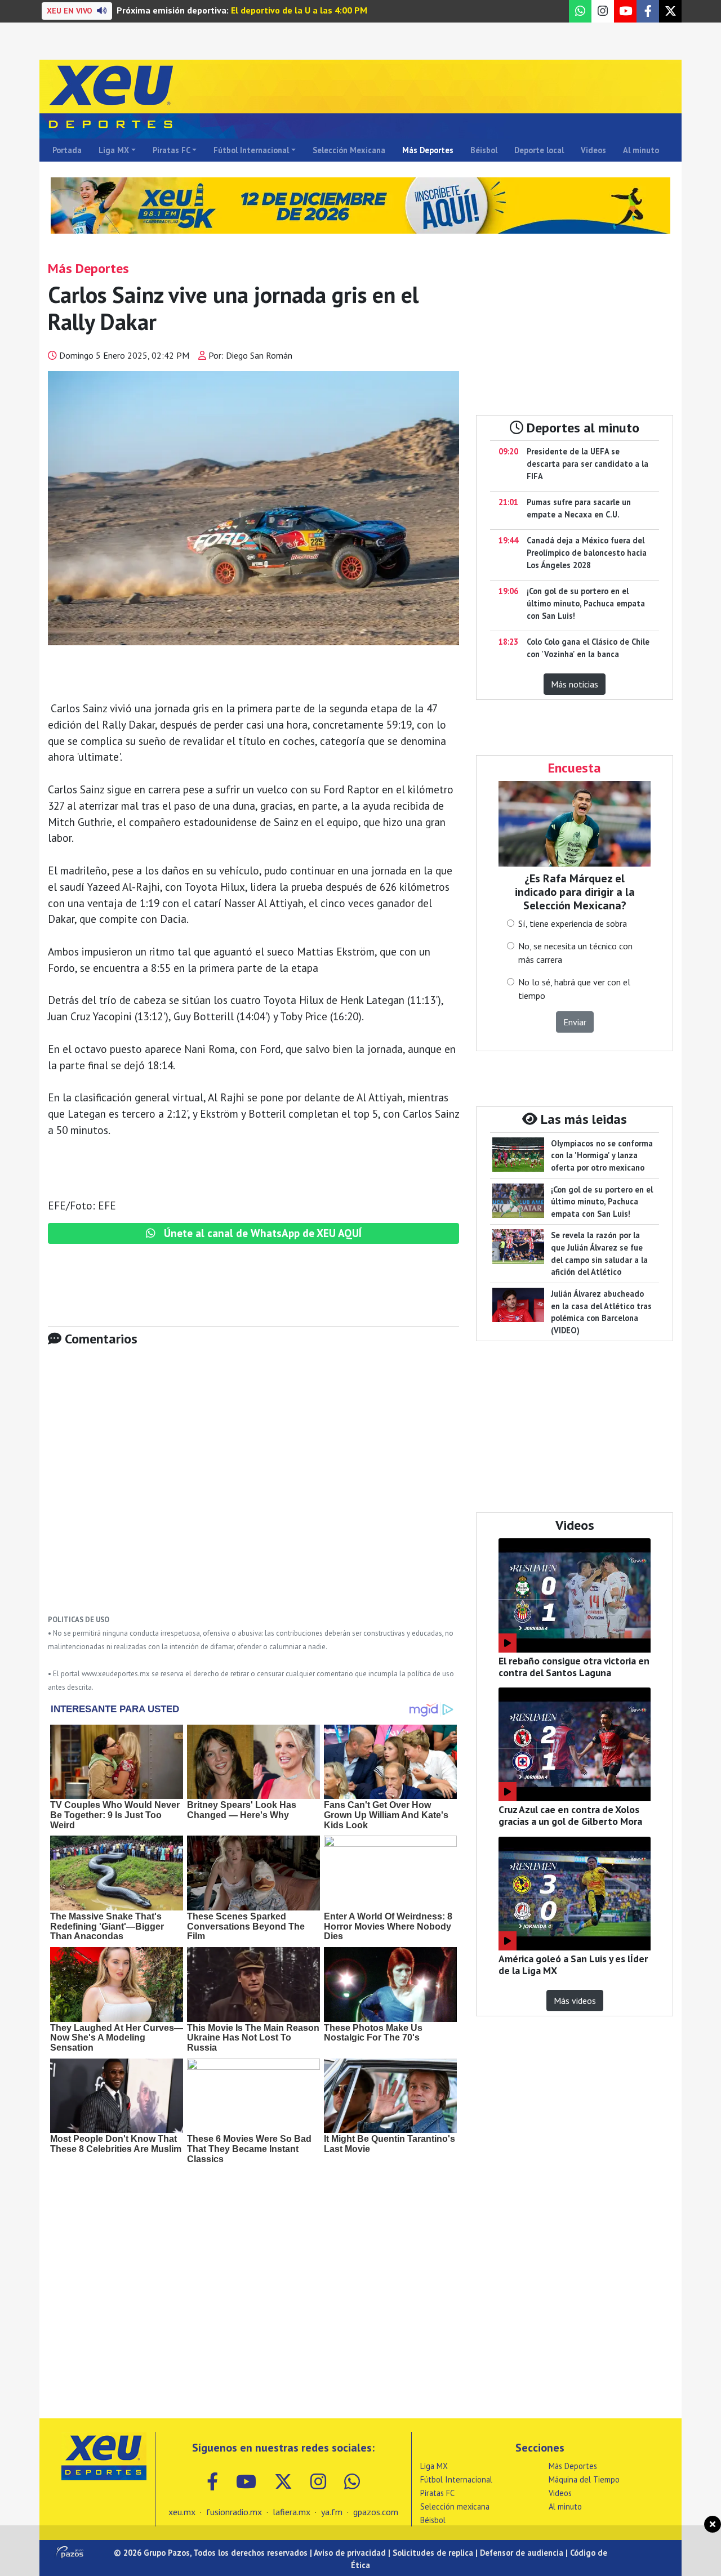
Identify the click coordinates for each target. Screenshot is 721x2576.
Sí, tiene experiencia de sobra (573, 923)
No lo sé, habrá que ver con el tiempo (574, 989)
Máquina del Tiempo (584, 2479)
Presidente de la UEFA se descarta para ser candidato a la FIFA (588, 463)
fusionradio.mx (234, 2512)
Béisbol (484, 150)
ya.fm (332, 2512)
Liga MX (114, 150)
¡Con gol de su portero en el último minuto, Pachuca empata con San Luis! (586, 603)
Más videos (575, 2001)
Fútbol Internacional (251, 150)
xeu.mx (182, 2512)
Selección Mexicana (349, 150)
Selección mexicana (455, 2506)
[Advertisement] (253, 1489)
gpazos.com (376, 2512)
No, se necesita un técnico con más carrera (575, 953)
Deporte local (539, 150)
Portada (67, 150)
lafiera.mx (291, 2512)
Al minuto (641, 150)
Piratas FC (172, 150)
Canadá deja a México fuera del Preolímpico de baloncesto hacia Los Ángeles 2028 (587, 552)
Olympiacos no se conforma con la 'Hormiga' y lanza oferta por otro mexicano (602, 1155)
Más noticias (575, 684)
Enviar (575, 1022)
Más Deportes (428, 150)
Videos (593, 150)
